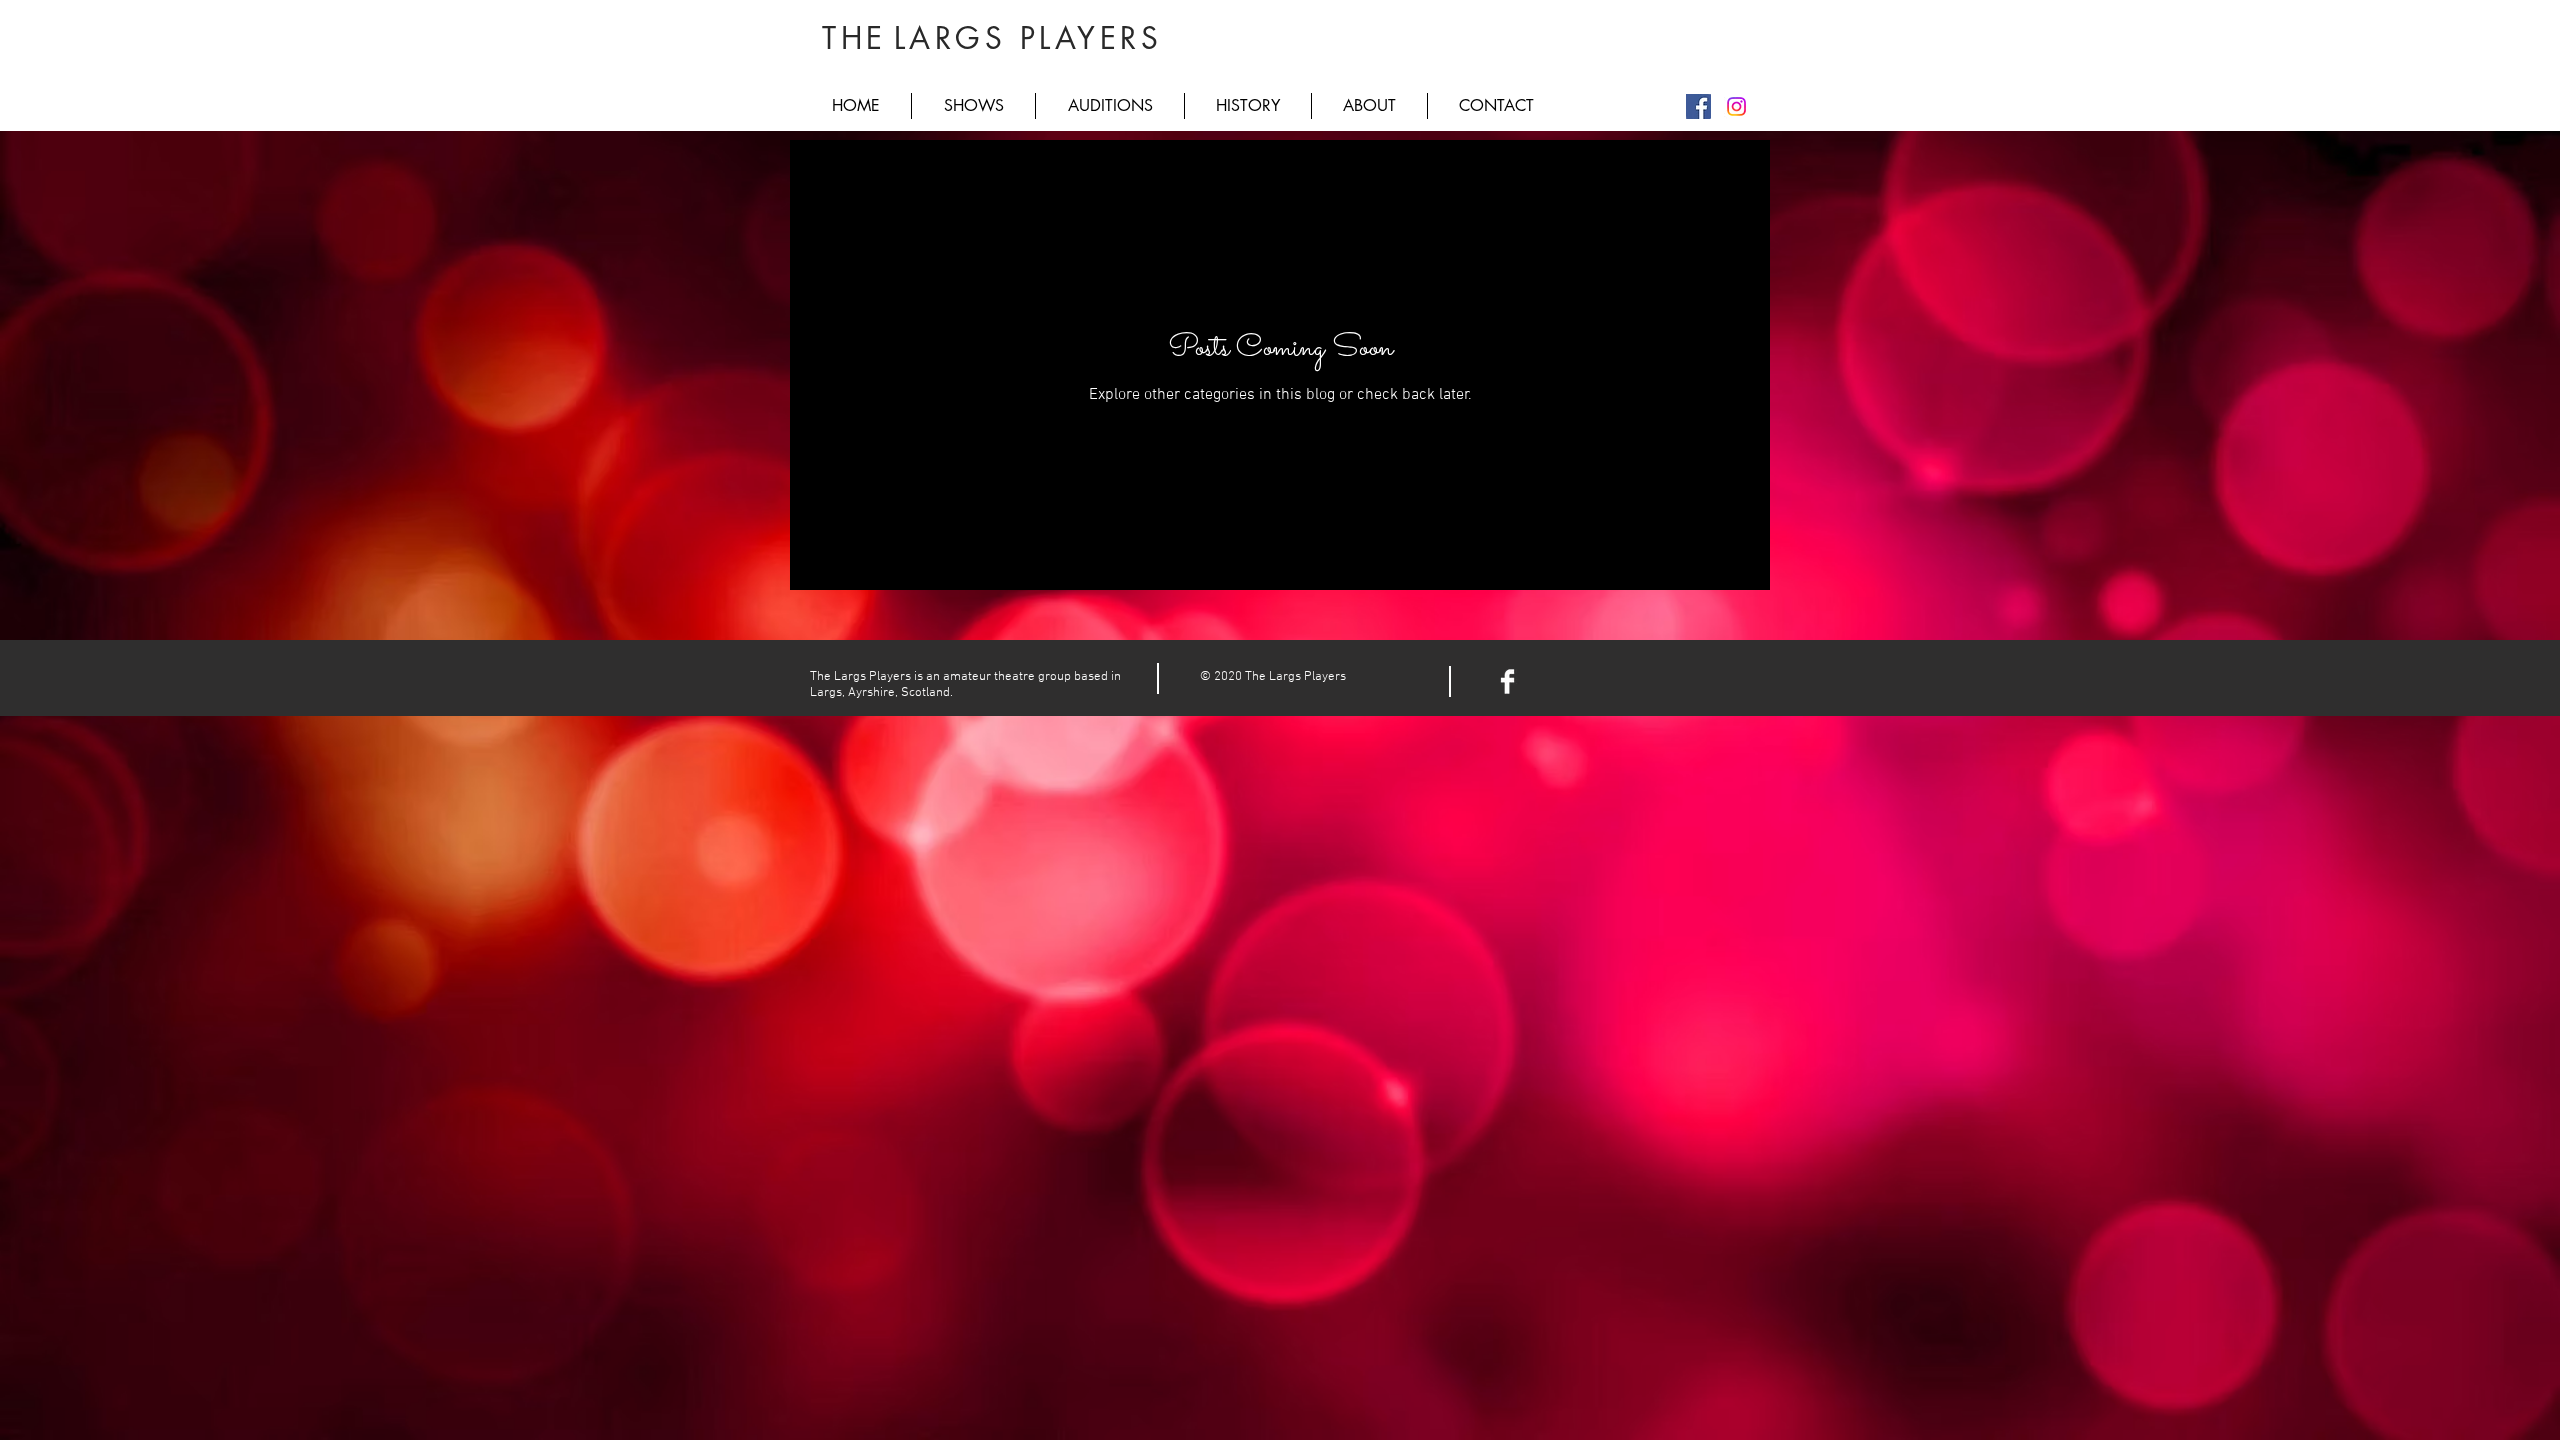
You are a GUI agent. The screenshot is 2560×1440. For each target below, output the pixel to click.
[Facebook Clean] (1507, 681)
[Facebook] (1698, 106)
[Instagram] (1736, 106)
